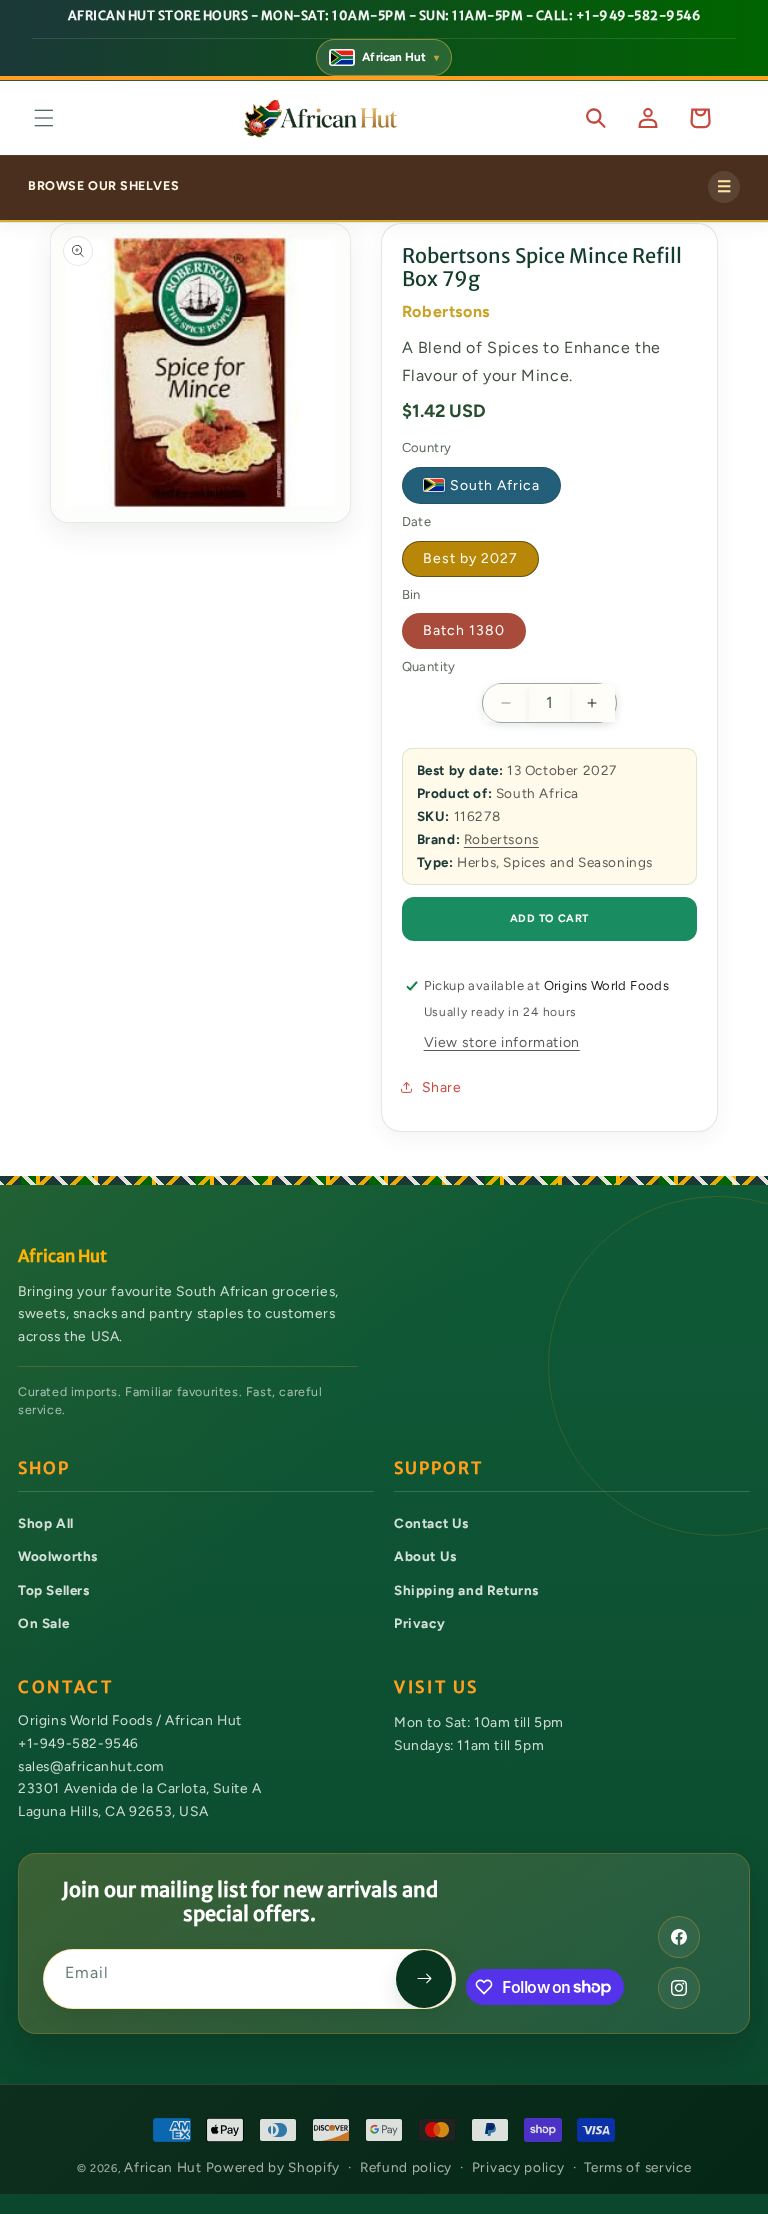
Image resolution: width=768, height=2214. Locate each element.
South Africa (495, 485)
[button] (44, 118)
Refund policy (406, 2167)
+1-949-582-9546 (78, 1743)
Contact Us (431, 1523)
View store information (502, 1042)
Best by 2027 (470, 558)
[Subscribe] (424, 1979)
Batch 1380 (464, 630)
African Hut (164, 2167)
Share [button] (442, 1087)
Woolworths (58, 1556)
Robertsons (501, 839)
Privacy (419, 1623)
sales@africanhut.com (91, 1765)
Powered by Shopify (273, 2167)
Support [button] (438, 1468)
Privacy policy (518, 2167)
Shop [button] (44, 1468)
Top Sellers (54, 1590)
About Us (425, 1556)
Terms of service (637, 2167)
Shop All (46, 1523)
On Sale (43, 1623)
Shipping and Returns (466, 1590)
